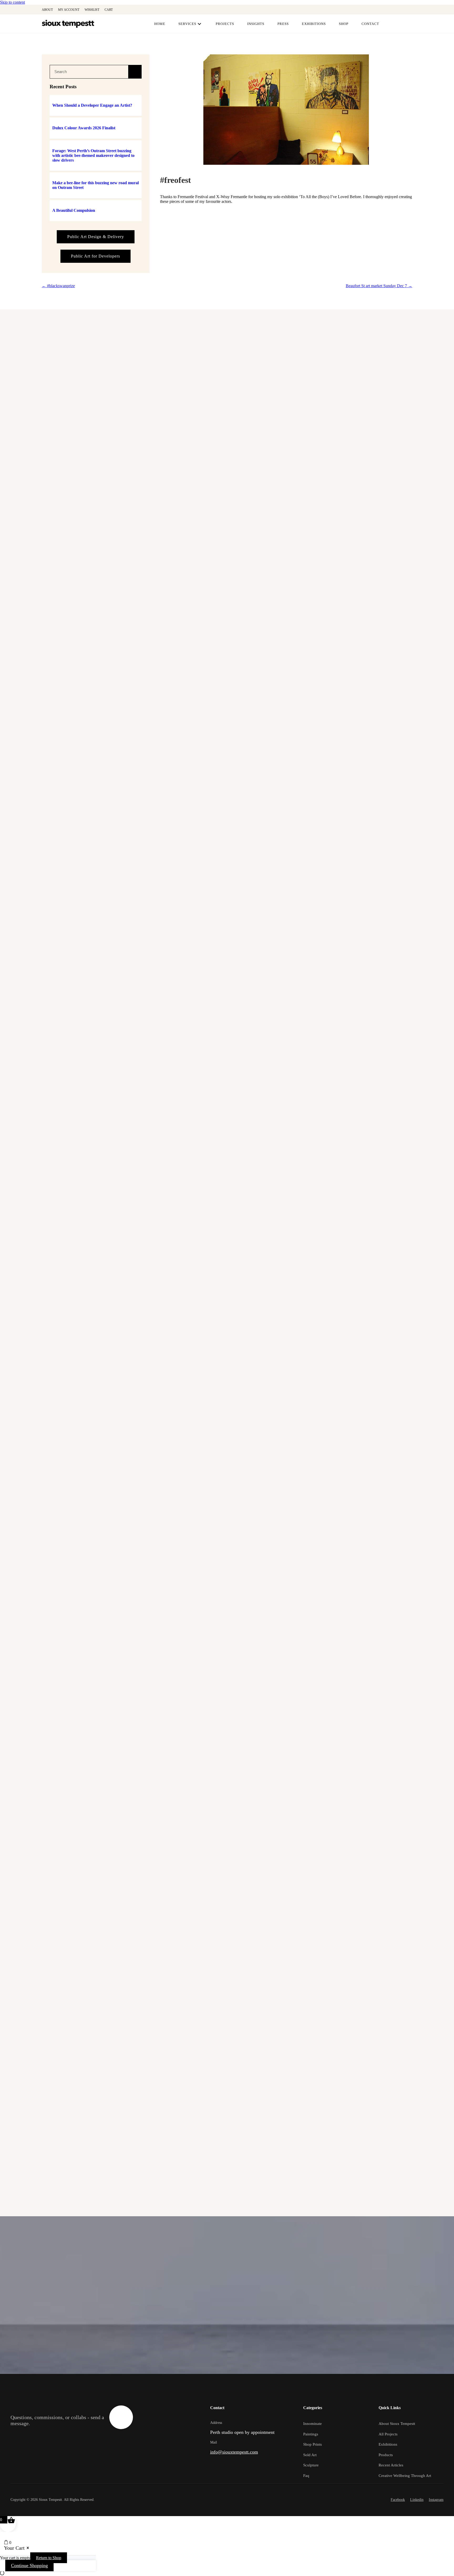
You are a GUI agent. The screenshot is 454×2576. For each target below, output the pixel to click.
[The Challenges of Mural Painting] (227, 1040)
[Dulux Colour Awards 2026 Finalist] (227, 489)
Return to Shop (49, 2558)
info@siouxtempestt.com (234, 2452)
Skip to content (12, 2)
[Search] (135, 72)
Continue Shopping (29, 2565)
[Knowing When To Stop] (227, 948)
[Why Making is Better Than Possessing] (227, 1132)
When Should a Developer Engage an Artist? (92, 105)
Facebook (398, 2500)
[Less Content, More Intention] (227, 856)
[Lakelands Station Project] (227, 1316)
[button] (393, 10)
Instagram (436, 2500)
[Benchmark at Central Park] (227, 1684)
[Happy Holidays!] (227, 1408)
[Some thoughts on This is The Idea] (227, 1776)
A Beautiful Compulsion (74, 210)
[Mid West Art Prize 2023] (227, 1500)
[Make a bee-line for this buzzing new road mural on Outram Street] (227, 672)
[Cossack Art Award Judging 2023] (227, 1960)
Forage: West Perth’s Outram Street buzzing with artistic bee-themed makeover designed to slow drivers (93, 155)
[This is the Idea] (227, 1868)
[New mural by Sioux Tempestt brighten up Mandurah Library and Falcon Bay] (227, 1592)
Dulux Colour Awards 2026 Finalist (84, 128)
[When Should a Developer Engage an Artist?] (227, 397)
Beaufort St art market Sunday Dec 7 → (379, 286)
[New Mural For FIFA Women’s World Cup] (227, 2144)
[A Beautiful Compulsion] (227, 764)
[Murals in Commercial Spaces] (227, 1224)
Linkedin (417, 2500)
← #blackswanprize (58, 286)
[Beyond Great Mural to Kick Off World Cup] (227, 2052)
